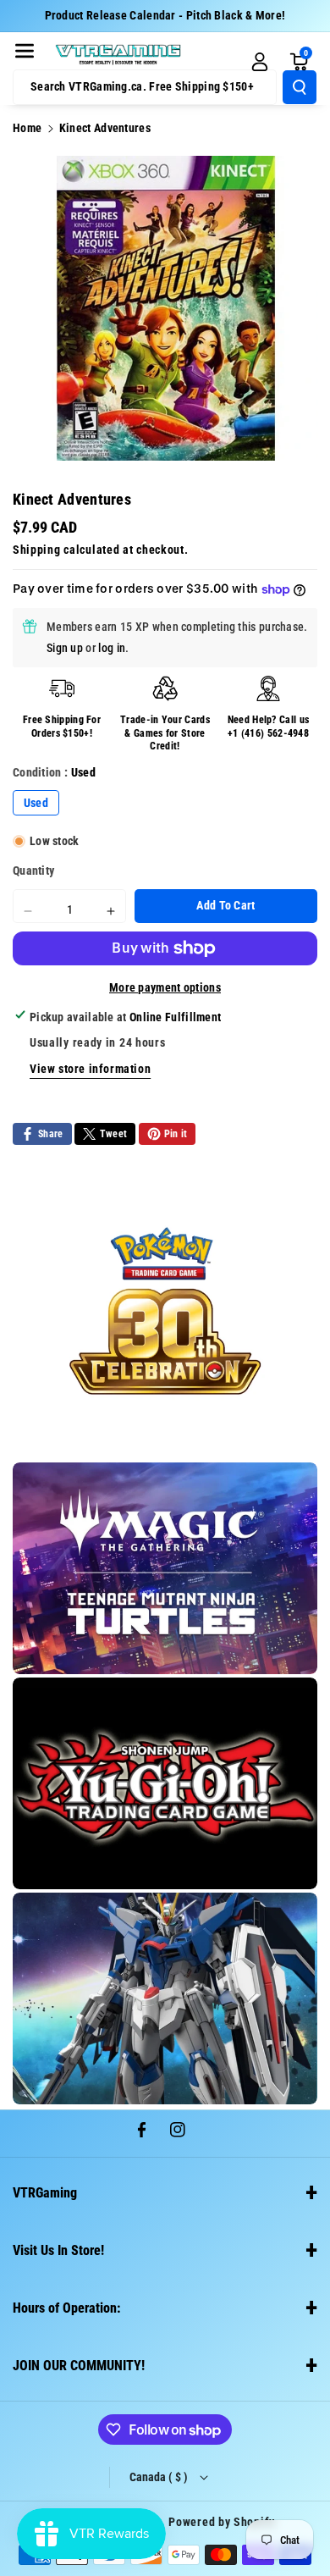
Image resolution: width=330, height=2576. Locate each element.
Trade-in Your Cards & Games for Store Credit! (165, 733)
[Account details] (260, 62)
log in (112, 648)
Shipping (37, 550)
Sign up (65, 648)
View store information (90, 1069)
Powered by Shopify (222, 2522)
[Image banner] (165, 1311)
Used (36, 803)
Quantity (33, 871)
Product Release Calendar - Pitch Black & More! (165, 15)
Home (27, 128)
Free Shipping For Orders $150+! (62, 727)
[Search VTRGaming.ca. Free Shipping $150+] (300, 87)
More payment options (165, 987)
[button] (25, 51)
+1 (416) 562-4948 (268, 733)
